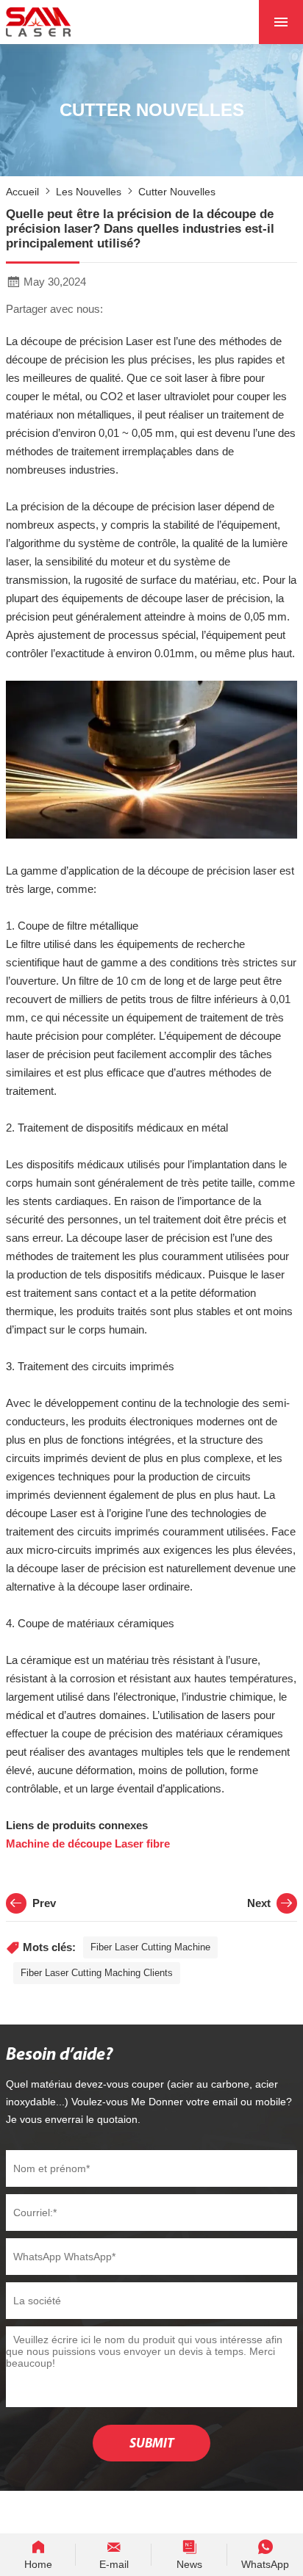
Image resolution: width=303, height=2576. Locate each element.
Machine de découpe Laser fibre (88, 1844)
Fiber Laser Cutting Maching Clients (97, 1973)
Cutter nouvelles (177, 192)
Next (259, 1903)
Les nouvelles (89, 192)
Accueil (22, 192)
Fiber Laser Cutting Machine (150, 1947)
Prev (44, 1903)
